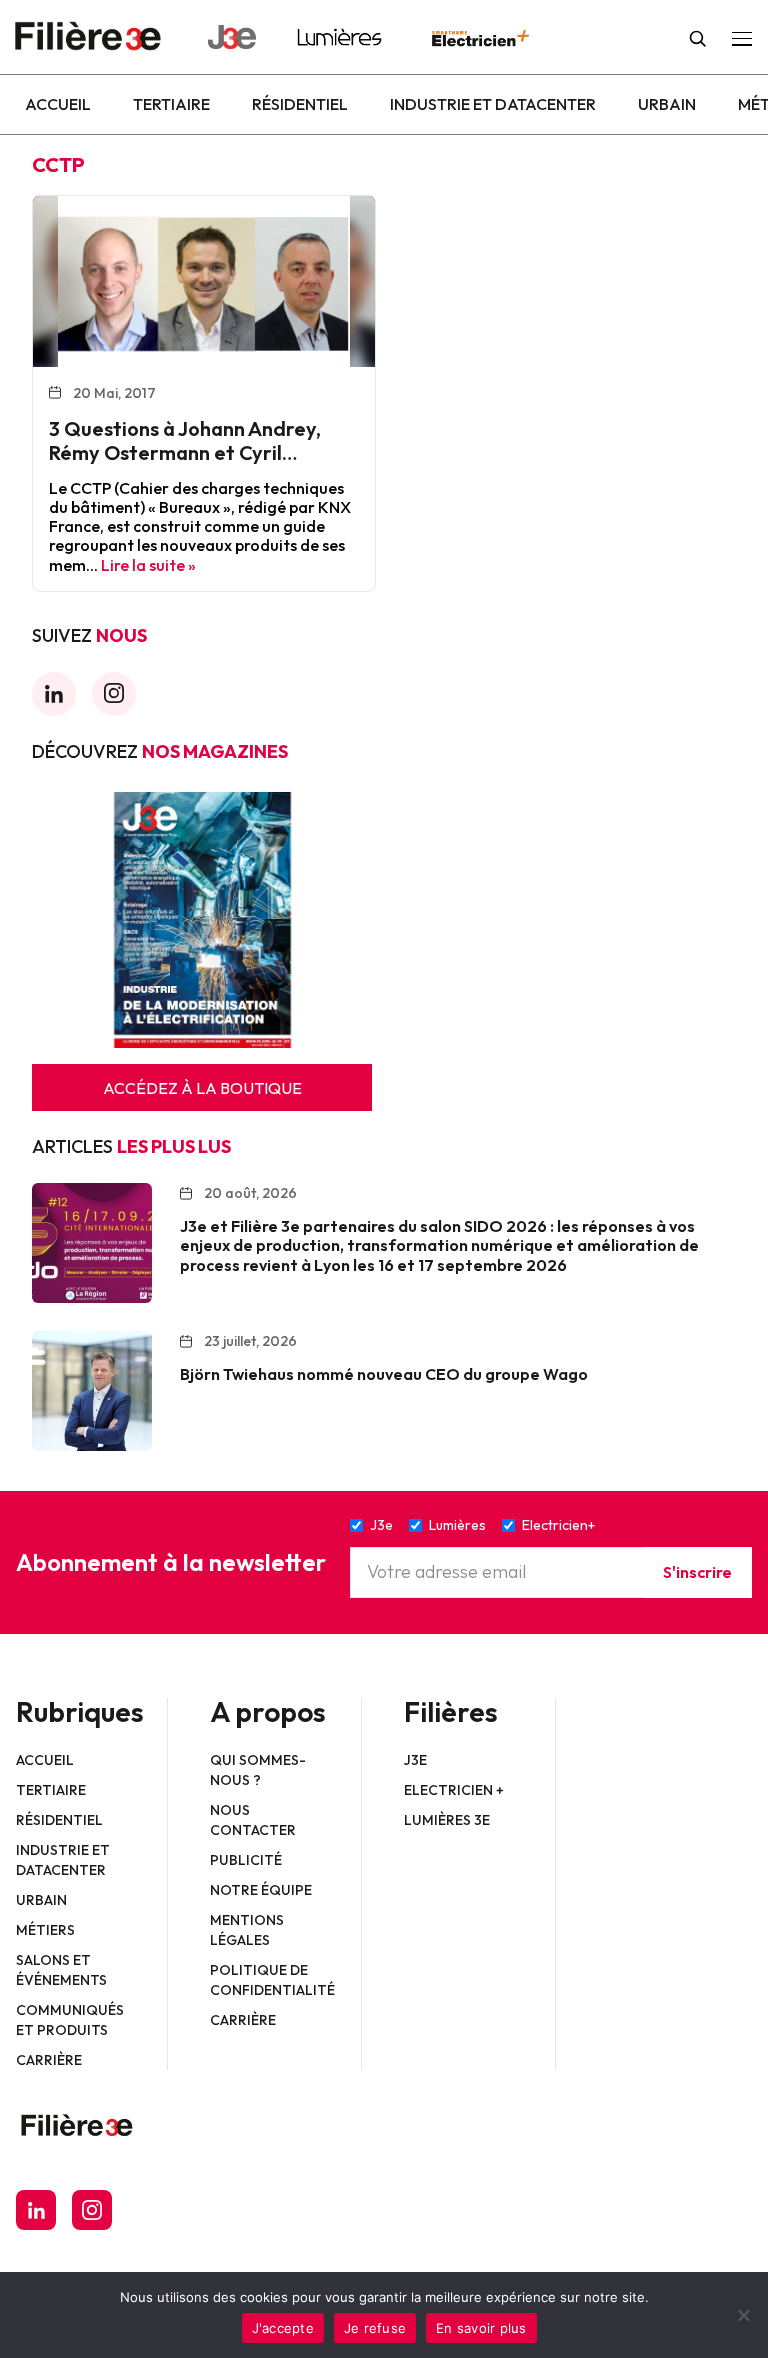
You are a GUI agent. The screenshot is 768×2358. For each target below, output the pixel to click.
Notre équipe (261, 1890)
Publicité (246, 1860)
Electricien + (454, 1790)
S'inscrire (697, 1572)
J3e (415, 1760)
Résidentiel (300, 104)
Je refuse (375, 2328)
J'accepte (283, 2328)
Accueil (58, 104)
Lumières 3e (447, 1820)
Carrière (49, 2060)
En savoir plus (481, 2328)
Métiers (45, 1930)
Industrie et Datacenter (493, 104)
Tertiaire (171, 104)
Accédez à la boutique (202, 1088)
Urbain (667, 104)
